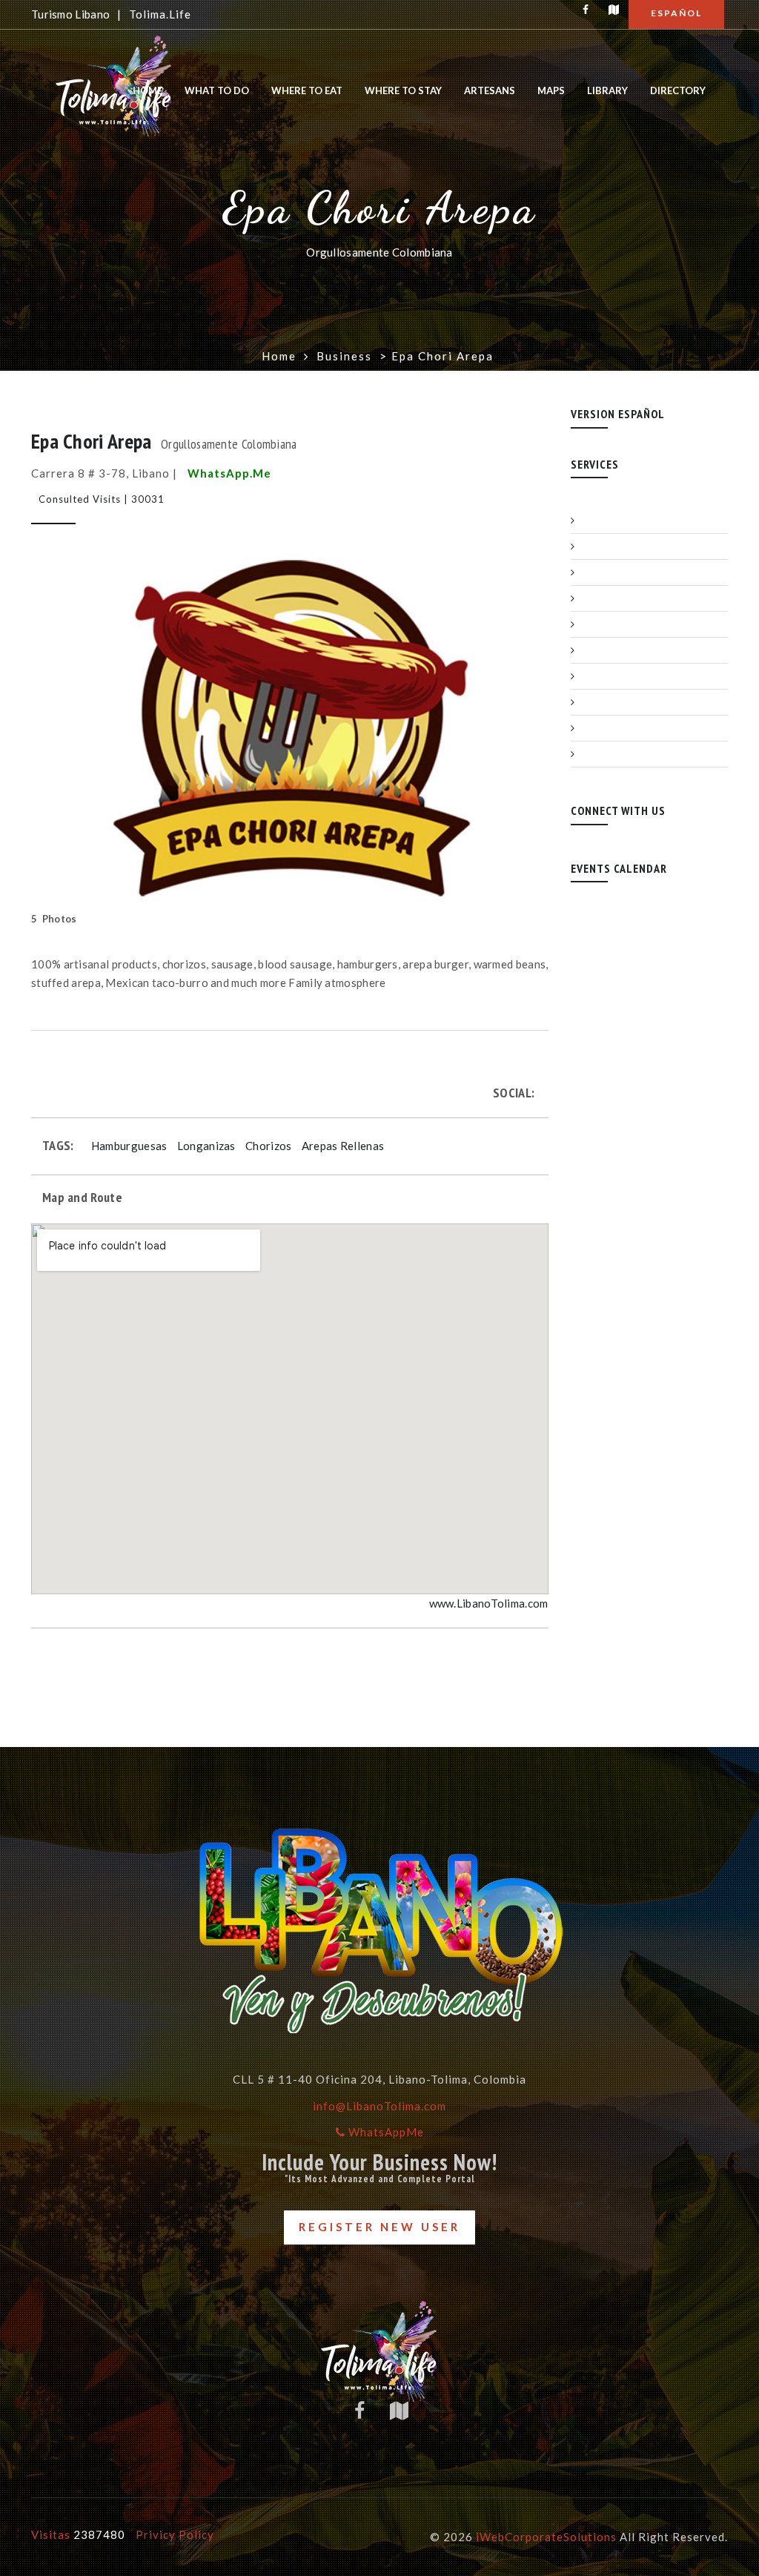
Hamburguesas (129, 1146)
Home (148, 90)
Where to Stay (403, 90)
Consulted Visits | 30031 (102, 499)
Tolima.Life (159, 14)
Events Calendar (619, 868)
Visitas (78, 2534)
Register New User (379, 2227)
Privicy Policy (175, 2534)
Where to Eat (307, 90)
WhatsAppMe (385, 2132)
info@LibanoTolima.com (379, 2106)
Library (607, 90)
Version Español (618, 414)
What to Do (217, 90)
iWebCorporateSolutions (546, 2537)
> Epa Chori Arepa (437, 356)
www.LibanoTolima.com (489, 1603)
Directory (678, 90)
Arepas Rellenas (343, 1146)
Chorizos (268, 1146)
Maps (551, 90)
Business (344, 356)
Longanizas (206, 1146)
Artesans (490, 90)
